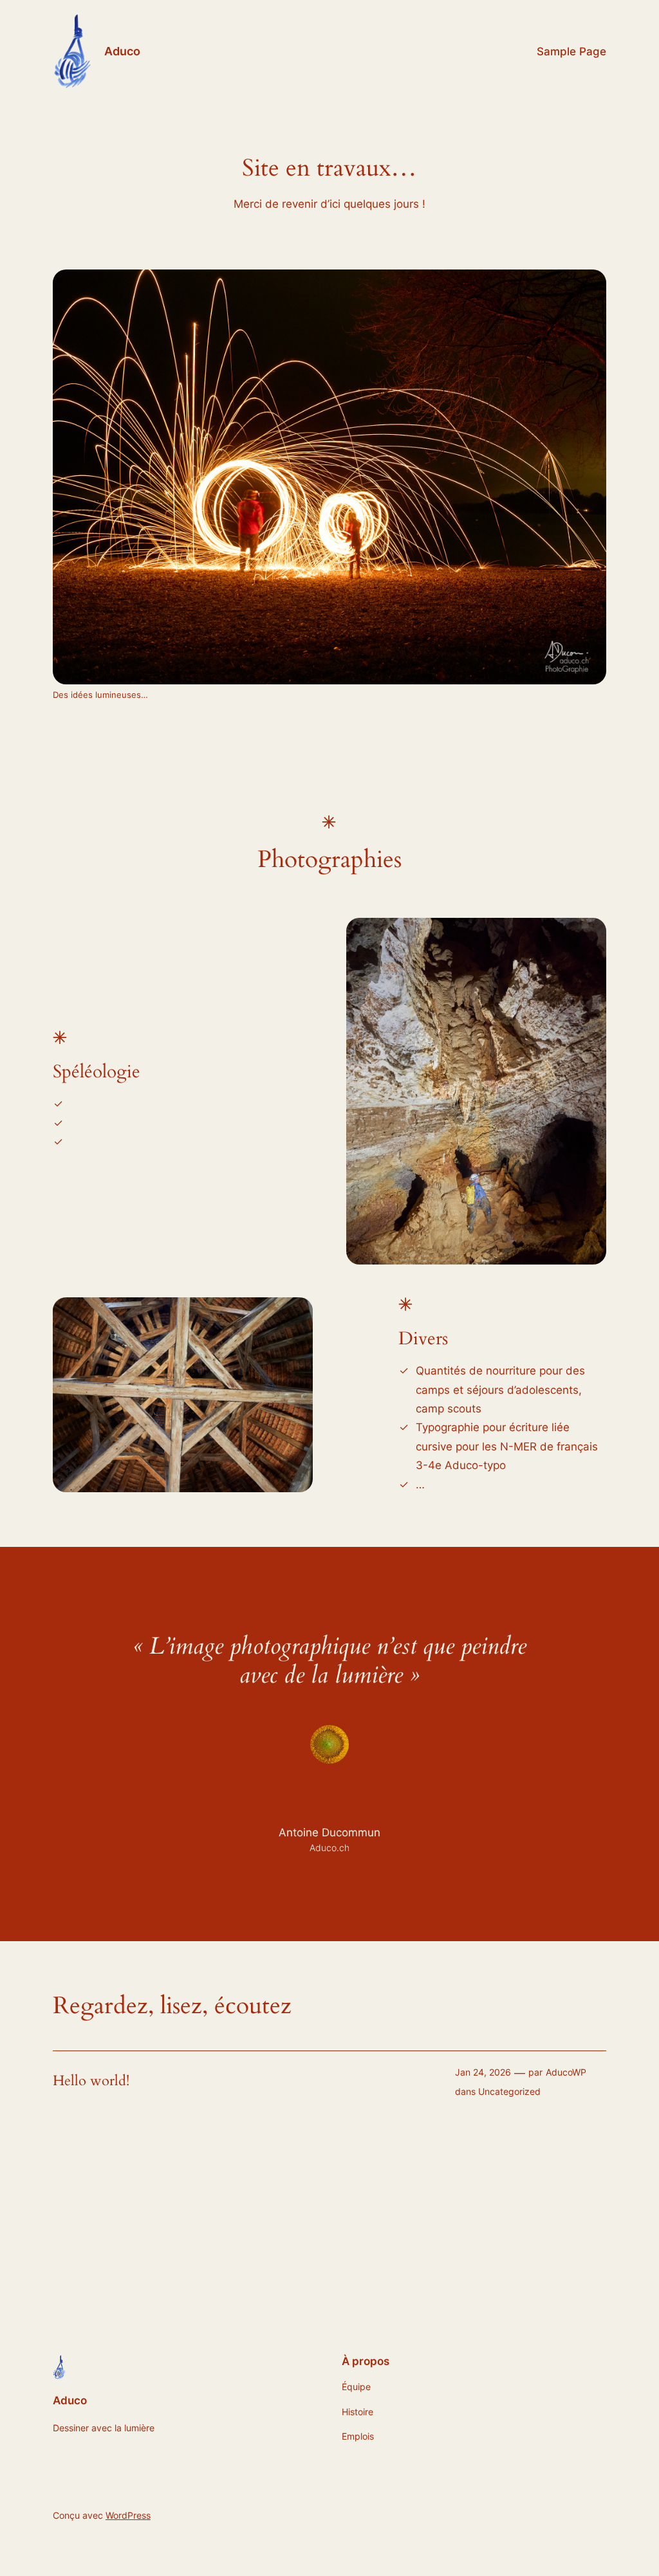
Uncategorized (509, 2091)
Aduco (122, 51)
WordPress (128, 2515)
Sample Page (571, 51)
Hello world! (91, 2081)
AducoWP (566, 2072)
